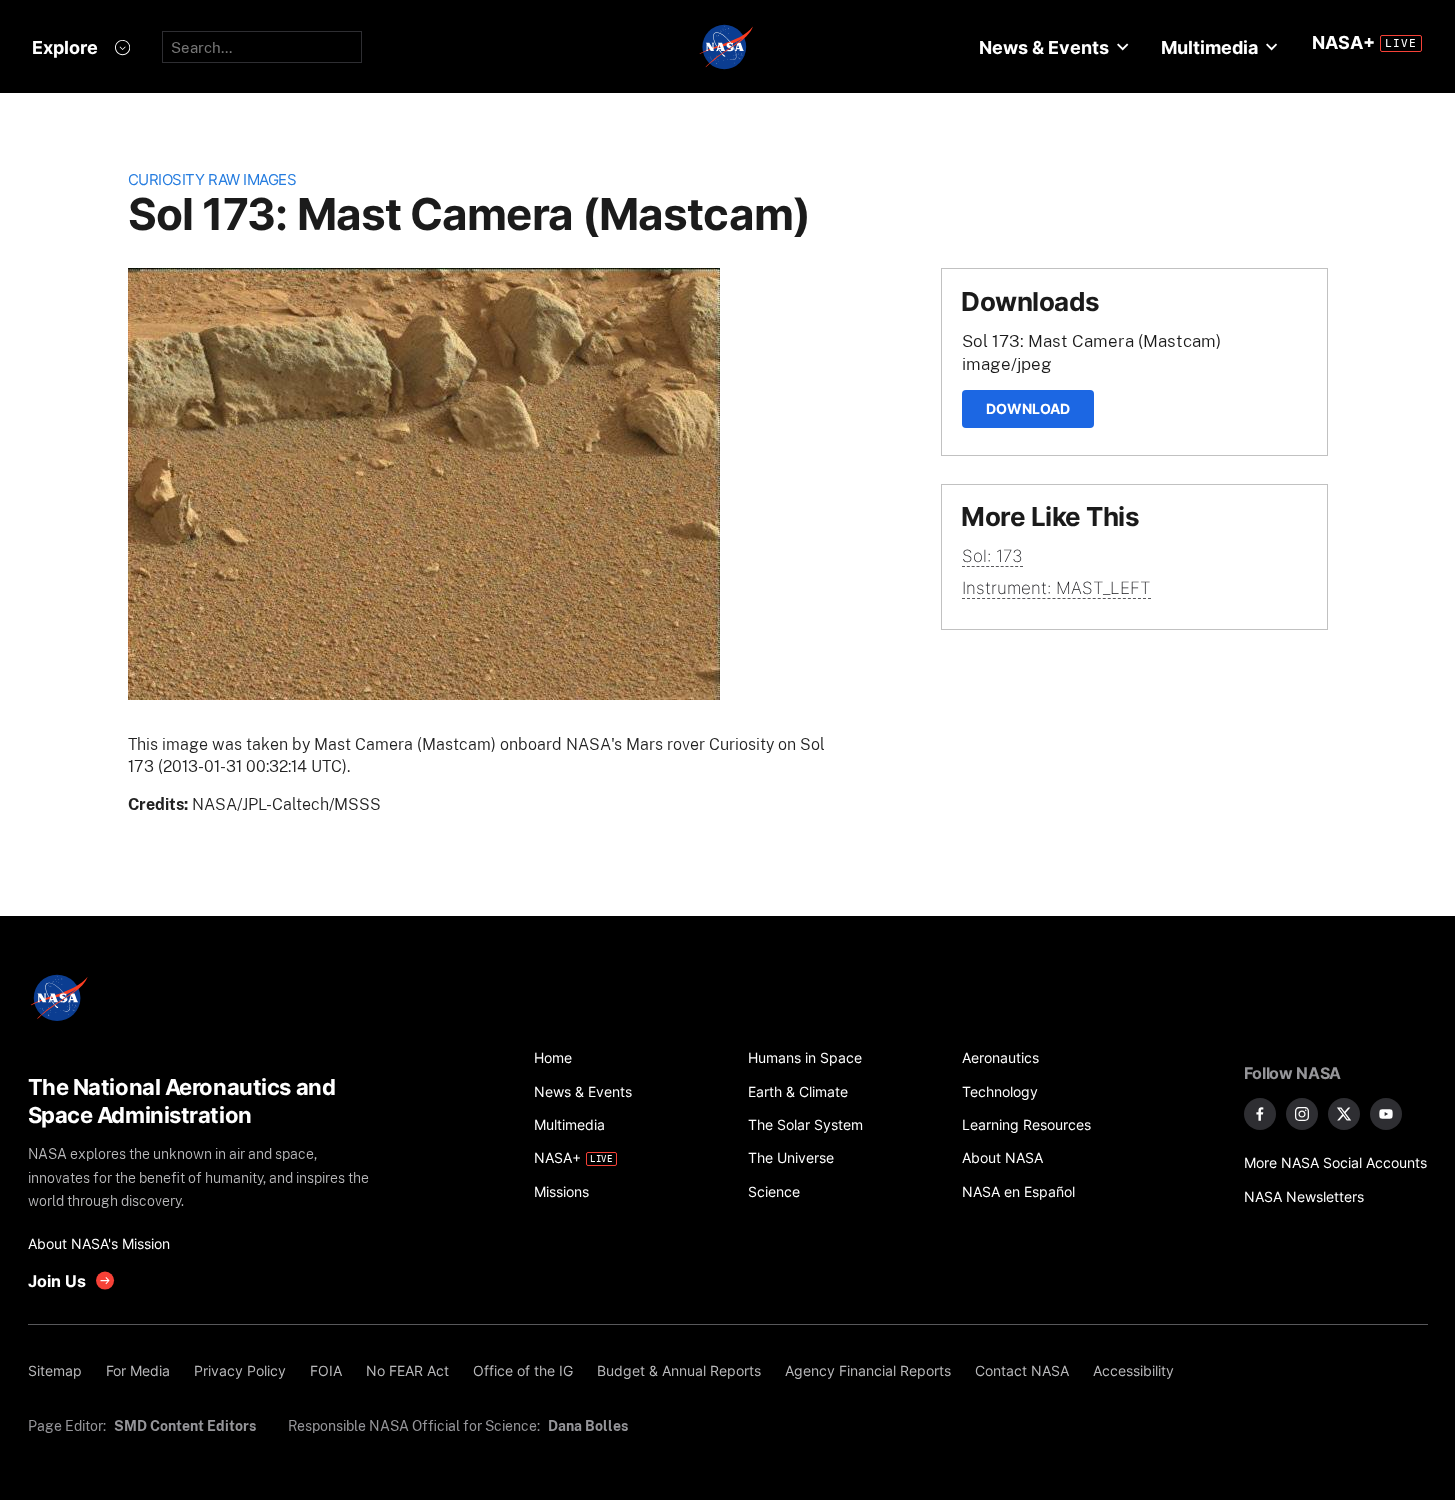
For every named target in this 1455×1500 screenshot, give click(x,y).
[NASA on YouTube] (1386, 1114)
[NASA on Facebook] (1260, 1114)
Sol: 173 (992, 556)
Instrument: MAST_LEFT (1056, 588)
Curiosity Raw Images (212, 179)
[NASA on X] (1344, 1114)
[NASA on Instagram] (1302, 1114)
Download (1028, 408)
